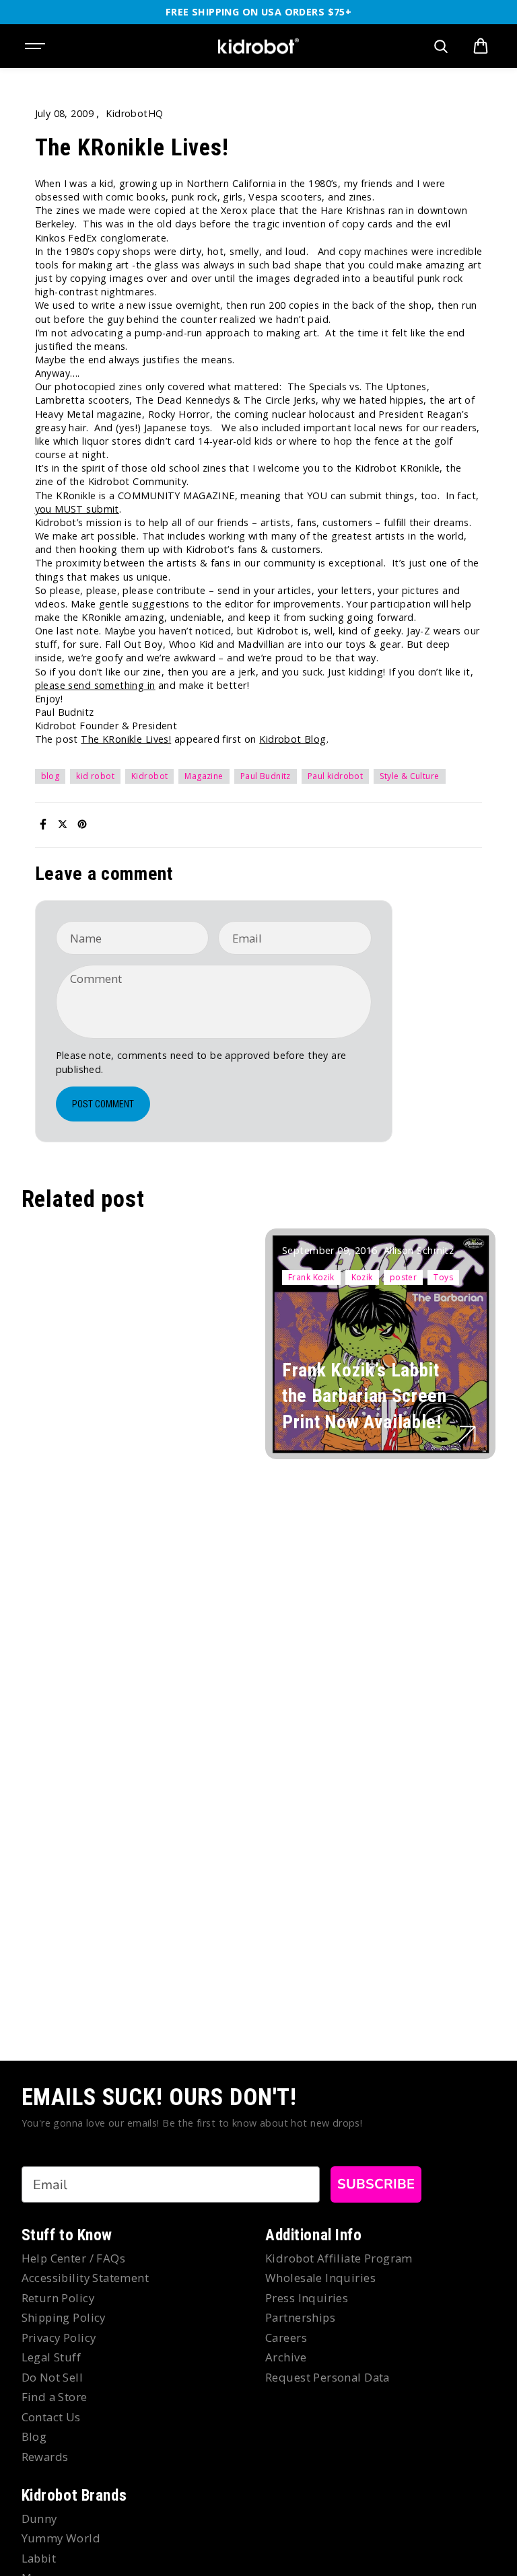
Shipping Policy (64, 2317)
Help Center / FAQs (74, 2258)
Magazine (204, 776)
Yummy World (61, 2538)
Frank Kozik (311, 1277)
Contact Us (51, 2417)
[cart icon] (481, 46)
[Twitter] (63, 824)
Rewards (45, 2457)
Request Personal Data (328, 2377)
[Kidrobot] (258, 46)
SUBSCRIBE (376, 2184)
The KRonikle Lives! (126, 739)
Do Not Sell (53, 2377)
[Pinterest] (82, 824)
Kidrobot (149, 776)
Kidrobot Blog (292, 739)
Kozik (362, 1277)
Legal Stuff (51, 2357)
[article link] (467, 1434)
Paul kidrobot (335, 776)
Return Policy (58, 2298)
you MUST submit (77, 509)
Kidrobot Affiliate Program (339, 2258)
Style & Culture (409, 776)
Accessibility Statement (85, 2278)
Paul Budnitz (266, 776)
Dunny (39, 2518)
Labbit (39, 2558)
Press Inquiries (307, 2298)
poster (404, 1277)
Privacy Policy (59, 2338)
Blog (34, 2436)
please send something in (95, 685)
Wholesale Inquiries (320, 2278)
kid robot (95, 776)
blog (50, 776)
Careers (286, 2338)
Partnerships (300, 2317)
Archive (286, 2357)
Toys (443, 1277)
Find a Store (55, 2397)
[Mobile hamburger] (36, 46)
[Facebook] (43, 824)
